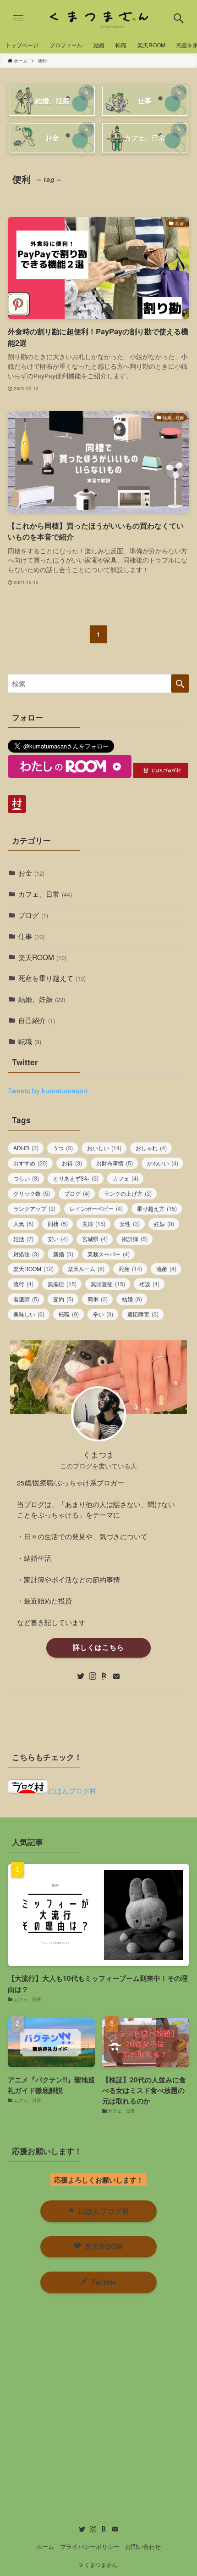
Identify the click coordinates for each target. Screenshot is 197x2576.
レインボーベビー (96, 1208)
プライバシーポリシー (90, 2546)
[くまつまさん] (98, 18)
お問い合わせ (143, 2546)
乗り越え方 (157, 1208)
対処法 (26, 1254)
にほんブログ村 (72, 1790)
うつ (63, 1148)
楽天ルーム (86, 1268)
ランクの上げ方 (128, 1193)
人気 (23, 1223)
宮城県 (95, 1239)
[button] (179, 18)
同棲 (58, 1223)
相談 (149, 1284)
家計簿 (135, 1239)
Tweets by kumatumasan (48, 1090)
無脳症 (62, 1284)
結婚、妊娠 (42, 999)
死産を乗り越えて (52, 978)
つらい (26, 1178)
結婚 (132, 1299)
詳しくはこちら (98, 1647)
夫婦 (94, 1223)
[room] (104, 1676)
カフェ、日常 (45, 894)
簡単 (98, 1299)
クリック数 (32, 1193)
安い (58, 1239)
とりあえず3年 (76, 1178)
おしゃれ (151, 1148)
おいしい (104, 1148)
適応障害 (143, 1314)
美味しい (29, 1314)
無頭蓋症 (108, 1284)
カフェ (126, 1178)
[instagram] (93, 1676)
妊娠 (164, 1223)
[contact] (116, 1676)
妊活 (23, 1239)
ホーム (45, 2546)
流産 (166, 1268)
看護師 (26, 1299)
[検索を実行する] (180, 683)
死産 (130, 1268)
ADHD (26, 1148)
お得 (72, 1163)
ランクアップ (34, 1208)
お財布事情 (115, 1163)
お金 (31, 872)
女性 (130, 1223)
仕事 (31, 936)
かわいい (163, 1163)
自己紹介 (37, 1020)
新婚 (63, 1254)
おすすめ (30, 1163)
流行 (23, 1284)
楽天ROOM (42, 957)
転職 (30, 1041)
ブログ (33, 915)
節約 (63, 1299)
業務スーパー (109, 1254)
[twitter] (81, 1676)
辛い (103, 1314)
